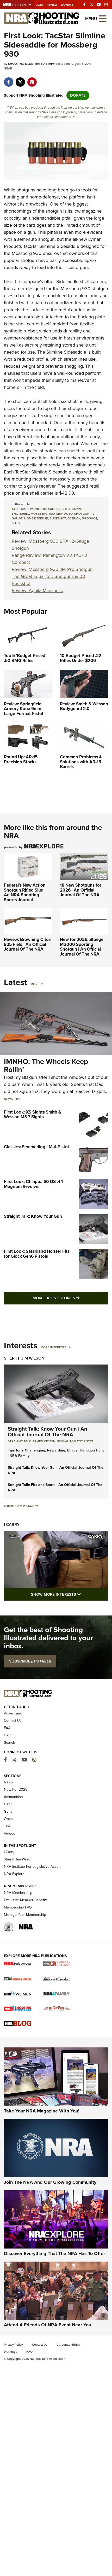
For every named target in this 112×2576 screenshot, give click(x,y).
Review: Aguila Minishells (37, 590)
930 (52, 514)
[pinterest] (32, 79)
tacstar (18, 509)
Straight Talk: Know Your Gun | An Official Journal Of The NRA (48, 1432)
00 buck (74, 518)
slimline (33, 509)
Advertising (13, 1713)
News (8, 1099)
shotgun (82, 514)
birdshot (89, 518)
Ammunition (13, 1797)
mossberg (39, 514)
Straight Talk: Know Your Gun (33, 1216)
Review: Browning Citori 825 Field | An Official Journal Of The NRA (28, 944)
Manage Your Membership (25, 1915)
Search (10, 1743)
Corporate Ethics (68, 2345)
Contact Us (13, 1721)
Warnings (11, 2352)
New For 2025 (16, 1790)
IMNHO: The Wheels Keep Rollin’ (46, 1065)
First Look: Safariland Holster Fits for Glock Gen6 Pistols (37, 1254)
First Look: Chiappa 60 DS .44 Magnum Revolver (33, 1184)
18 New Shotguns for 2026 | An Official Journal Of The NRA (81, 890)
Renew (52, 5)
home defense (36, 518)
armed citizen (44, 1441)
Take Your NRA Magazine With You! (42, 2111)
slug (16, 523)
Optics (9, 1819)
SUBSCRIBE (30, 1661)
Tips (17, 1099)
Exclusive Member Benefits (26, 1900)
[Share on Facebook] (8, 79)
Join (40, 5)
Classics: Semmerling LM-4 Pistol (36, 1147)
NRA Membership (18, 1893)
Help (8, 1735)
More (35, 984)
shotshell (20, 514)
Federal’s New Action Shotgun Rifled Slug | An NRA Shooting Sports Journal (25, 892)
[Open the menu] (103, 18)
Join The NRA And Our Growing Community (50, 2182)
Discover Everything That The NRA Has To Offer (54, 2253)
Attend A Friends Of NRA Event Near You (48, 2325)
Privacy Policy (13, 2345)
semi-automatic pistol (75, 1441)
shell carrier (73, 509)
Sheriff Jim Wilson (24, 1358)
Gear (8, 68)
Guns (8, 1811)
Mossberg (22, 253)
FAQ (7, 1728)
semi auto (64, 514)
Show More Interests (70, 1594)
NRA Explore (14, 1874)
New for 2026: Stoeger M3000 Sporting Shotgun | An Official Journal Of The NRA (82, 947)
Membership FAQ (18, 1907)
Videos (10, 1833)
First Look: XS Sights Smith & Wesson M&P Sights (33, 1115)
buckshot (58, 518)
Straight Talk (19, 1441)
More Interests (54, 1347)
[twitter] (20, 79)
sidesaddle (51, 509)
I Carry (12, 1524)
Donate (67, 5)
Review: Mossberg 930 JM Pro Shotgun (52, 569)
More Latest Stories (70, 1298)
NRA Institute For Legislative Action (32, 1867)
